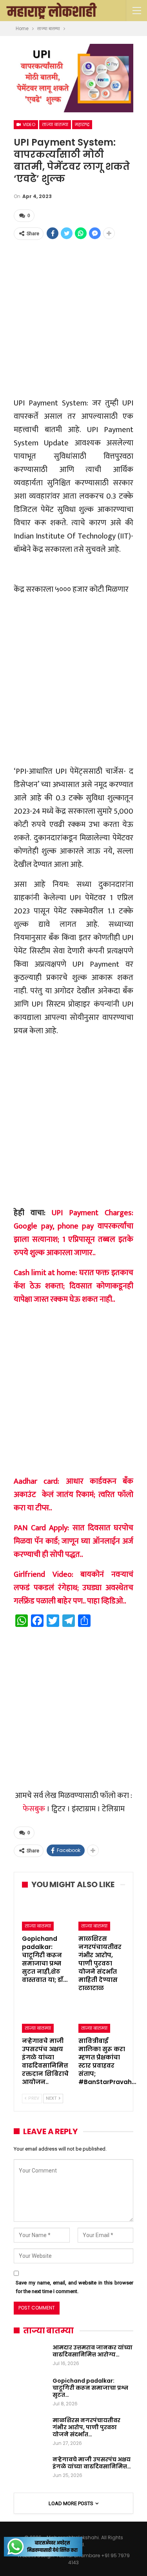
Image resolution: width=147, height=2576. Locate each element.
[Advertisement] (73, 318)
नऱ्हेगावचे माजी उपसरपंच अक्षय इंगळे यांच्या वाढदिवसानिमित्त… (92, 2463)
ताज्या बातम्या (55, 124)
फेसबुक (34, 1809)
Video (28, 124)
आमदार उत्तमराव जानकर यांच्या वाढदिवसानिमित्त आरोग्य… (93, 2351)
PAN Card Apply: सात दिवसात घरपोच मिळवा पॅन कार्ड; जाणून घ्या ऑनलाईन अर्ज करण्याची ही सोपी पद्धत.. (73, 1541)
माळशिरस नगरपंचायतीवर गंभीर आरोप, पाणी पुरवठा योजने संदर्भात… (86, 2427)
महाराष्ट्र (82, 124)
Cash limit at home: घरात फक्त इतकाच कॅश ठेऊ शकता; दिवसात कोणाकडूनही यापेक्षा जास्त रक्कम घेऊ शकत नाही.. (73, 1286)
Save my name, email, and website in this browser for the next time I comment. (74, 2287)
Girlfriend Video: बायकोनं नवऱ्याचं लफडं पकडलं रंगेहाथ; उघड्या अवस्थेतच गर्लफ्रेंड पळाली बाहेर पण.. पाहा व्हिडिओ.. (73, 1588)
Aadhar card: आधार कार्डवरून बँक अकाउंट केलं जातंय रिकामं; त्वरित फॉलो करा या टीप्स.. (73, 1495)
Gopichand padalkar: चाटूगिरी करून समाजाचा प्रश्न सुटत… (90, 2388)
